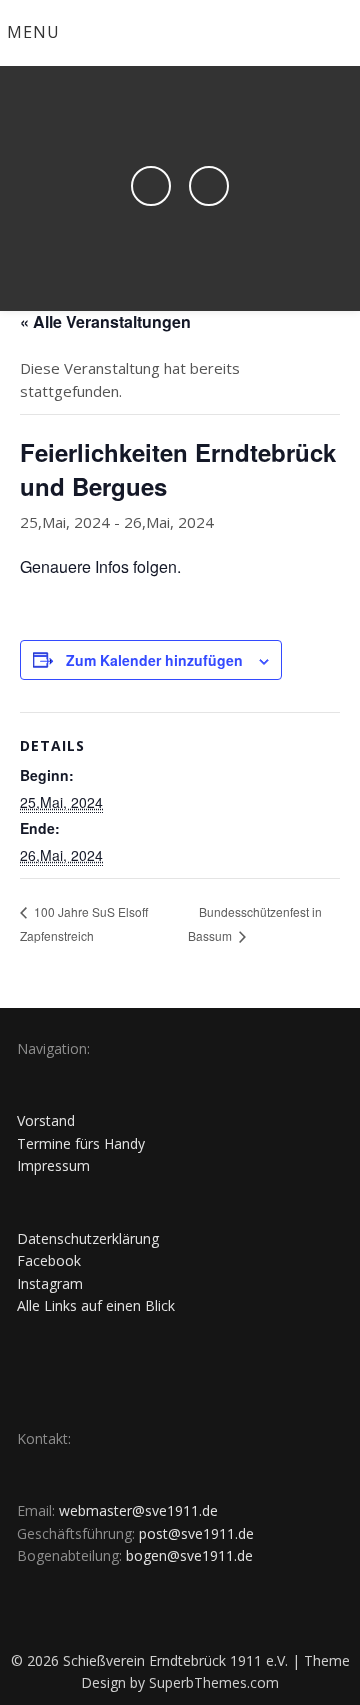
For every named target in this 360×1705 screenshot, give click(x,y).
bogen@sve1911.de (189, 1555)
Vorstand (46, 1120)
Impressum (53, 1165)
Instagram (50, 1283)
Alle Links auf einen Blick (96, 1305)
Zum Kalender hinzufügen (154, 660)
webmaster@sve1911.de (138, 1510)
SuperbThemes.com (214, 1682)
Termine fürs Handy (81, 1143)
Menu (33, 32)
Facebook (49, 1260)
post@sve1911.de (196, 1533)
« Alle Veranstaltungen (105, 321)
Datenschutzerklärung (88, 1238)
